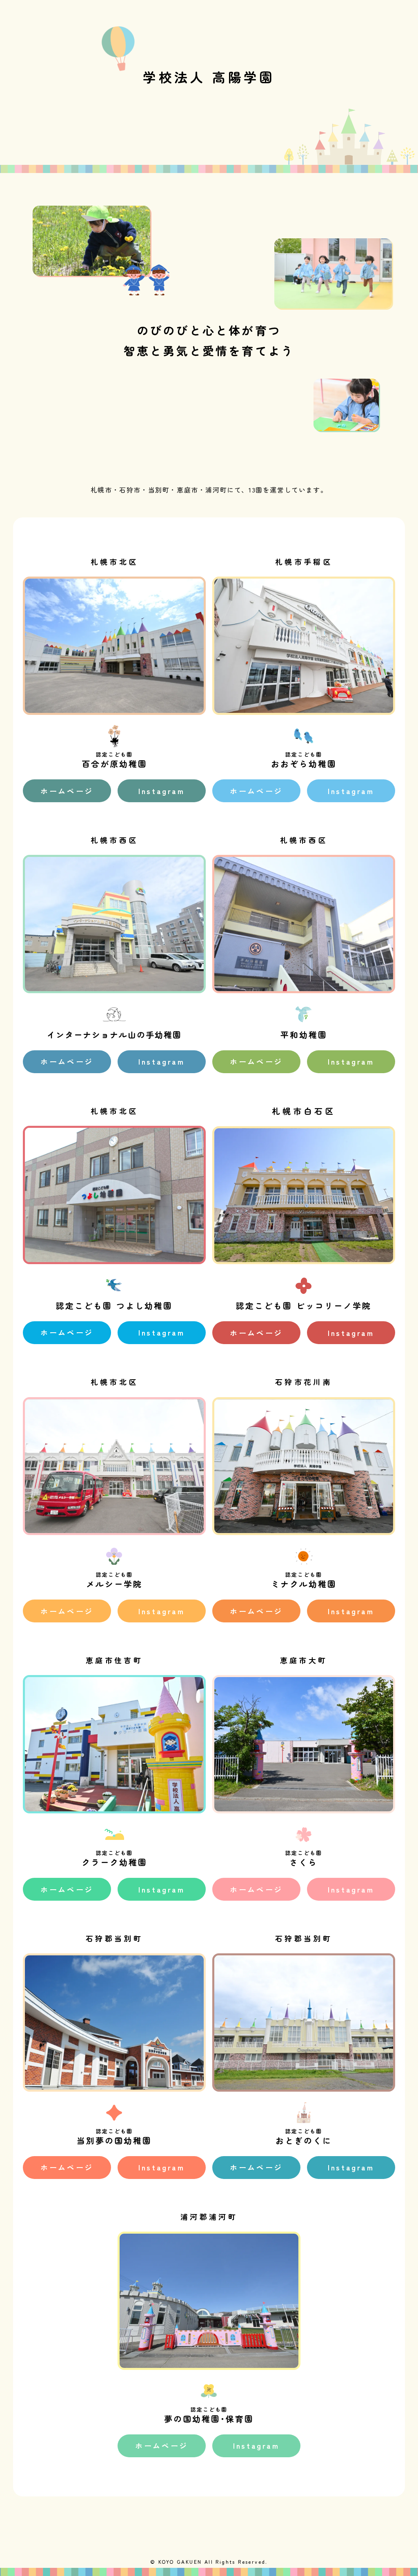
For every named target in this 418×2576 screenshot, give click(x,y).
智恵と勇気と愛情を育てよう (209, 351)
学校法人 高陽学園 (209, 77)
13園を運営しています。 (288, 490)
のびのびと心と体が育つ (209, 330)
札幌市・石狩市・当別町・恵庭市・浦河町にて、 (170, 490)
